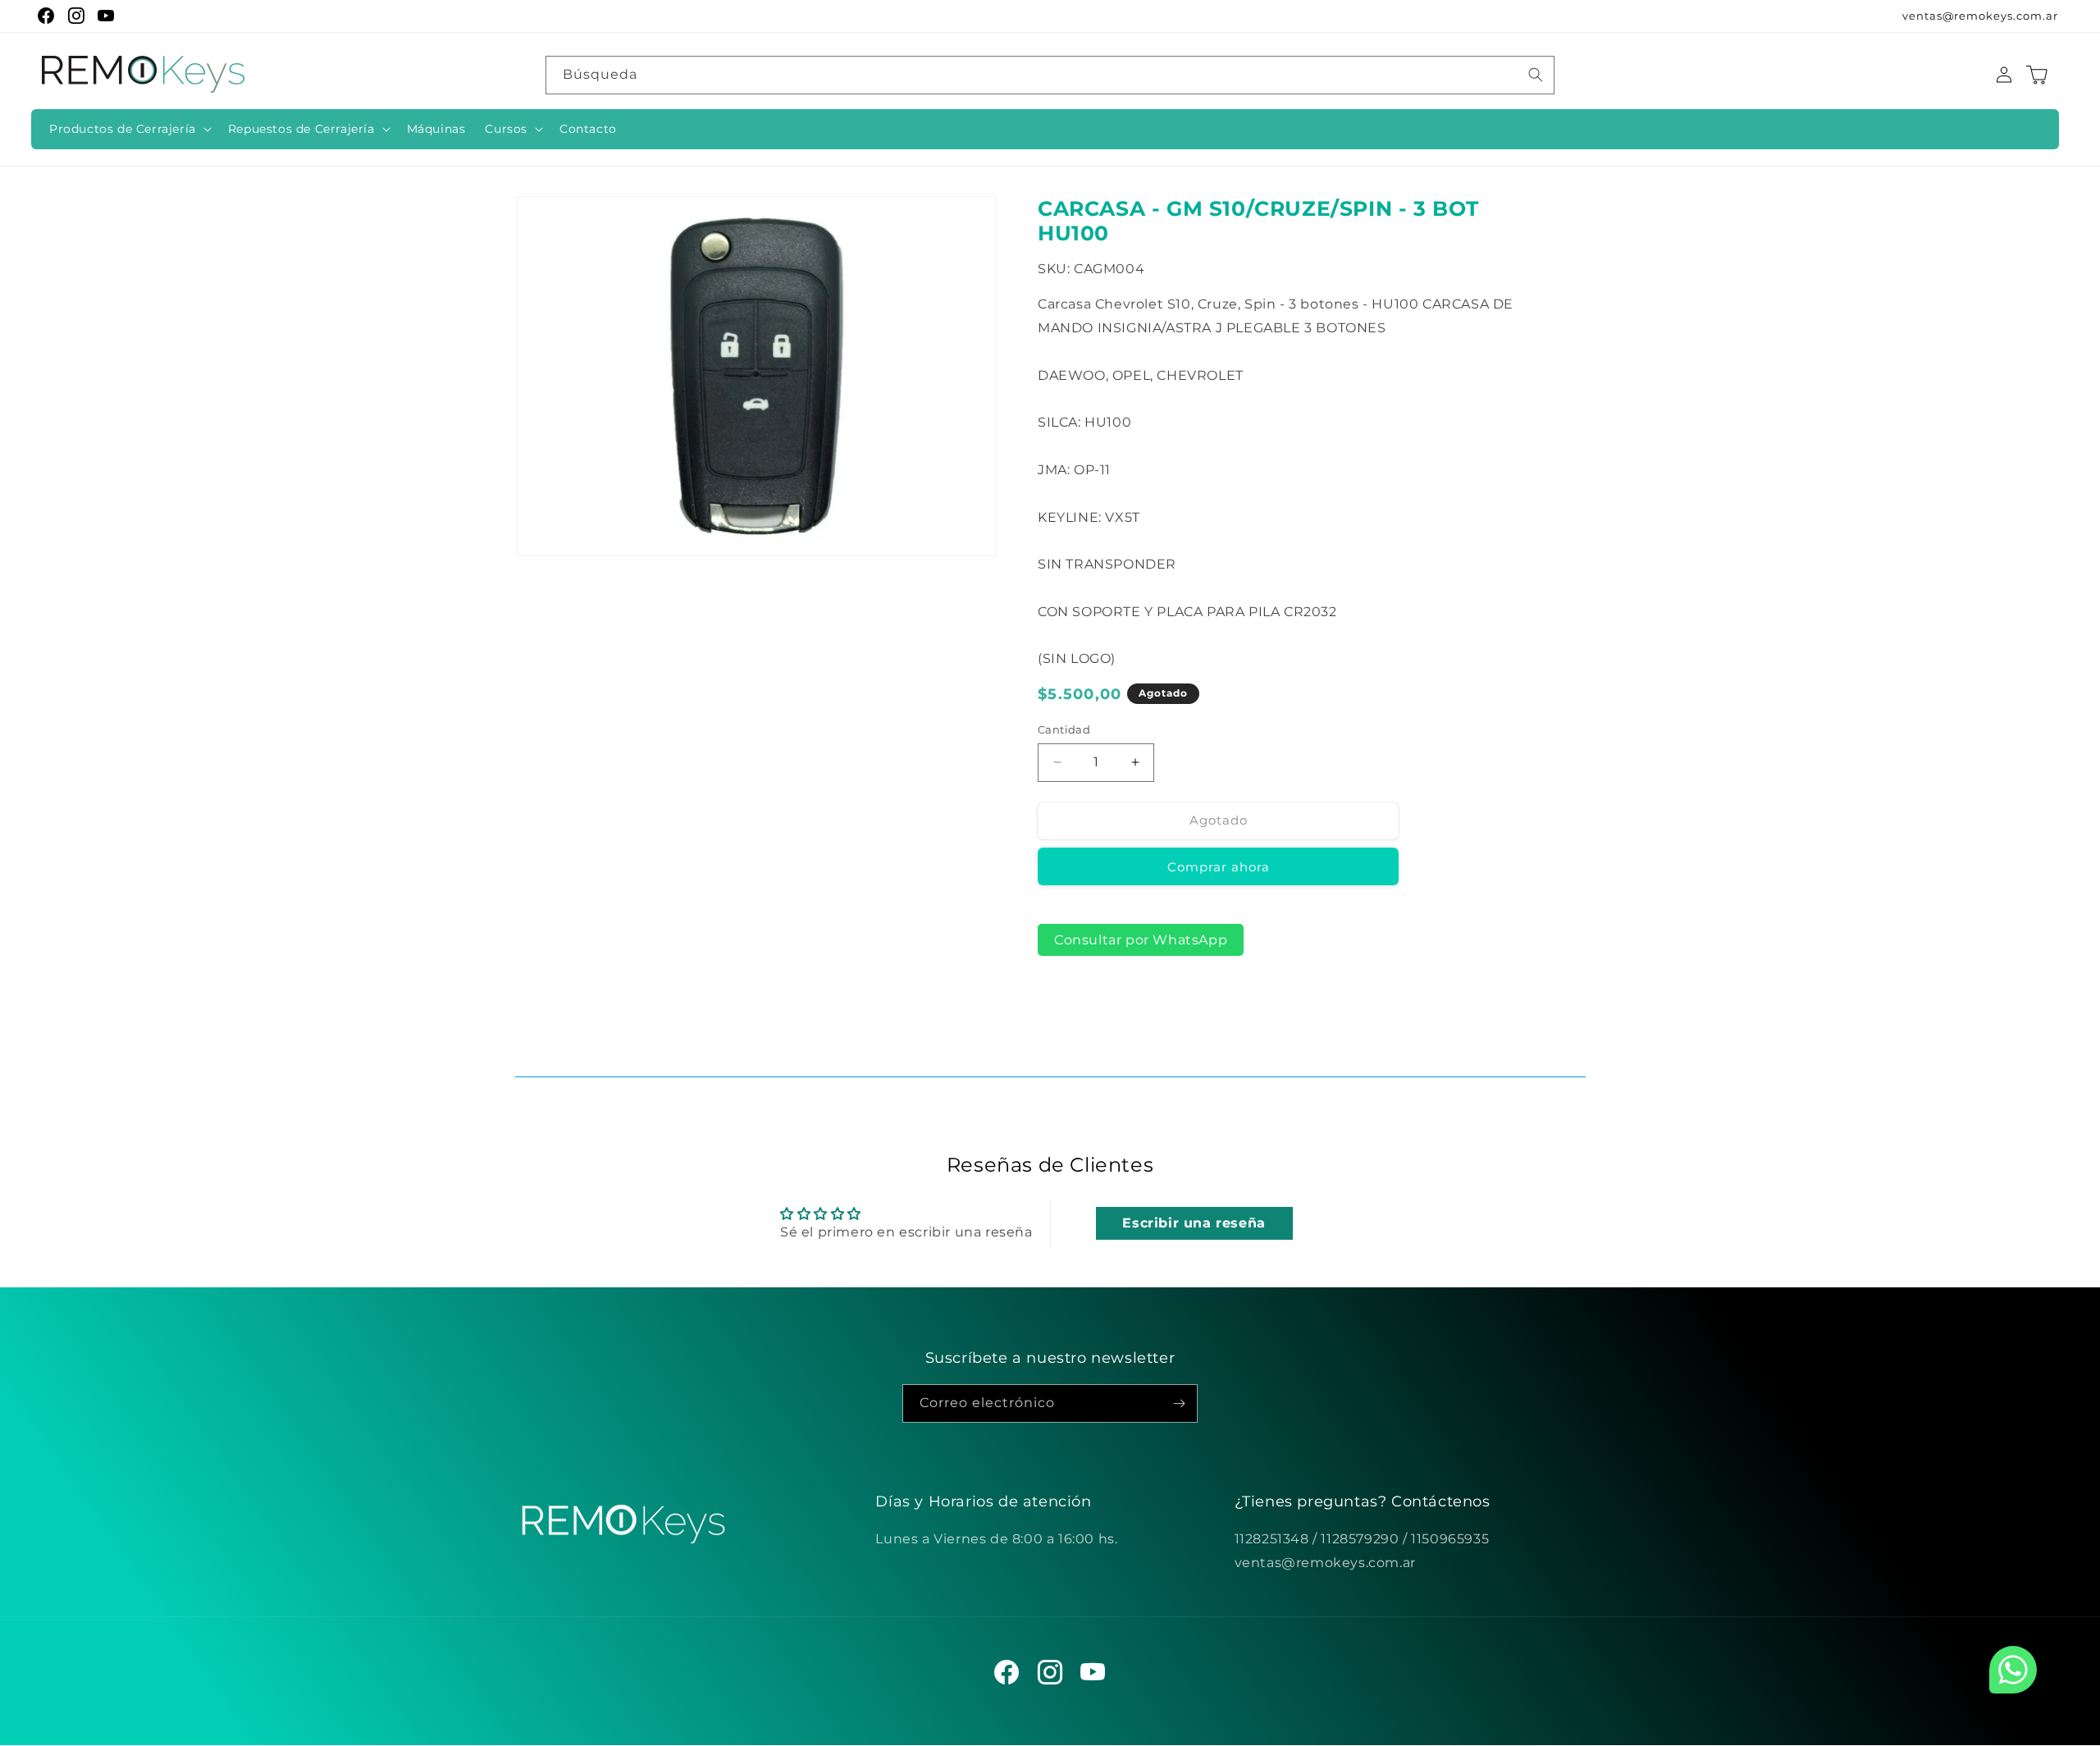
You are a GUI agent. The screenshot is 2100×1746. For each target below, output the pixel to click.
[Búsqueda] (1536, 75)
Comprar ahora (1219, 867)
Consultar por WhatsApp (1141, 940)
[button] (129, 129)
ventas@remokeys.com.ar (1980, 16)
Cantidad (1064, 729)
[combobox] (1050, 75)
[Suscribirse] (1179, 1403)
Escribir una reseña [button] (1194, 1223)
